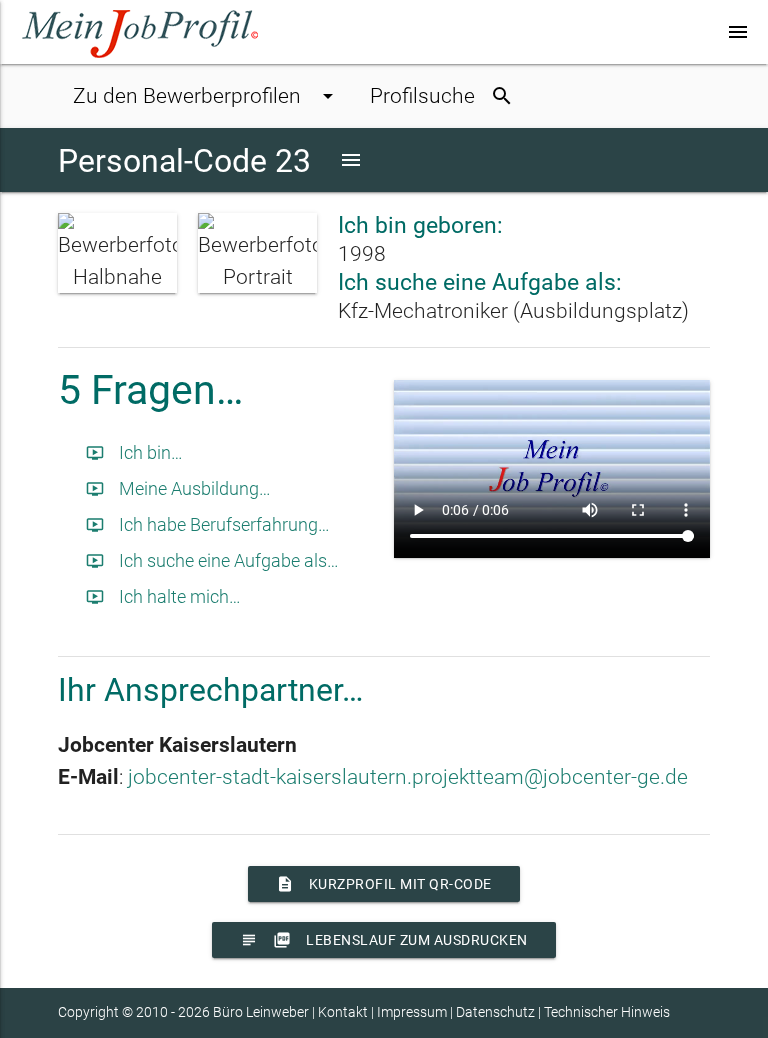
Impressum (412, 1012)
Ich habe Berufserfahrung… (208, 524)
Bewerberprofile (206, 95)
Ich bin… (134, 452)
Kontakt (343, 1012)
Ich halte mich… (163, 596)
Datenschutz (495, 1012)
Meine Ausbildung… (178, 488)
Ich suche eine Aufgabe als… (212, 560)
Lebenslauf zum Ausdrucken (384, 940)
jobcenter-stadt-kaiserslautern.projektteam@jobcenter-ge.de (408, 776)
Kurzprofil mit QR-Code (384, 884)
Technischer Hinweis (607, 1012)
